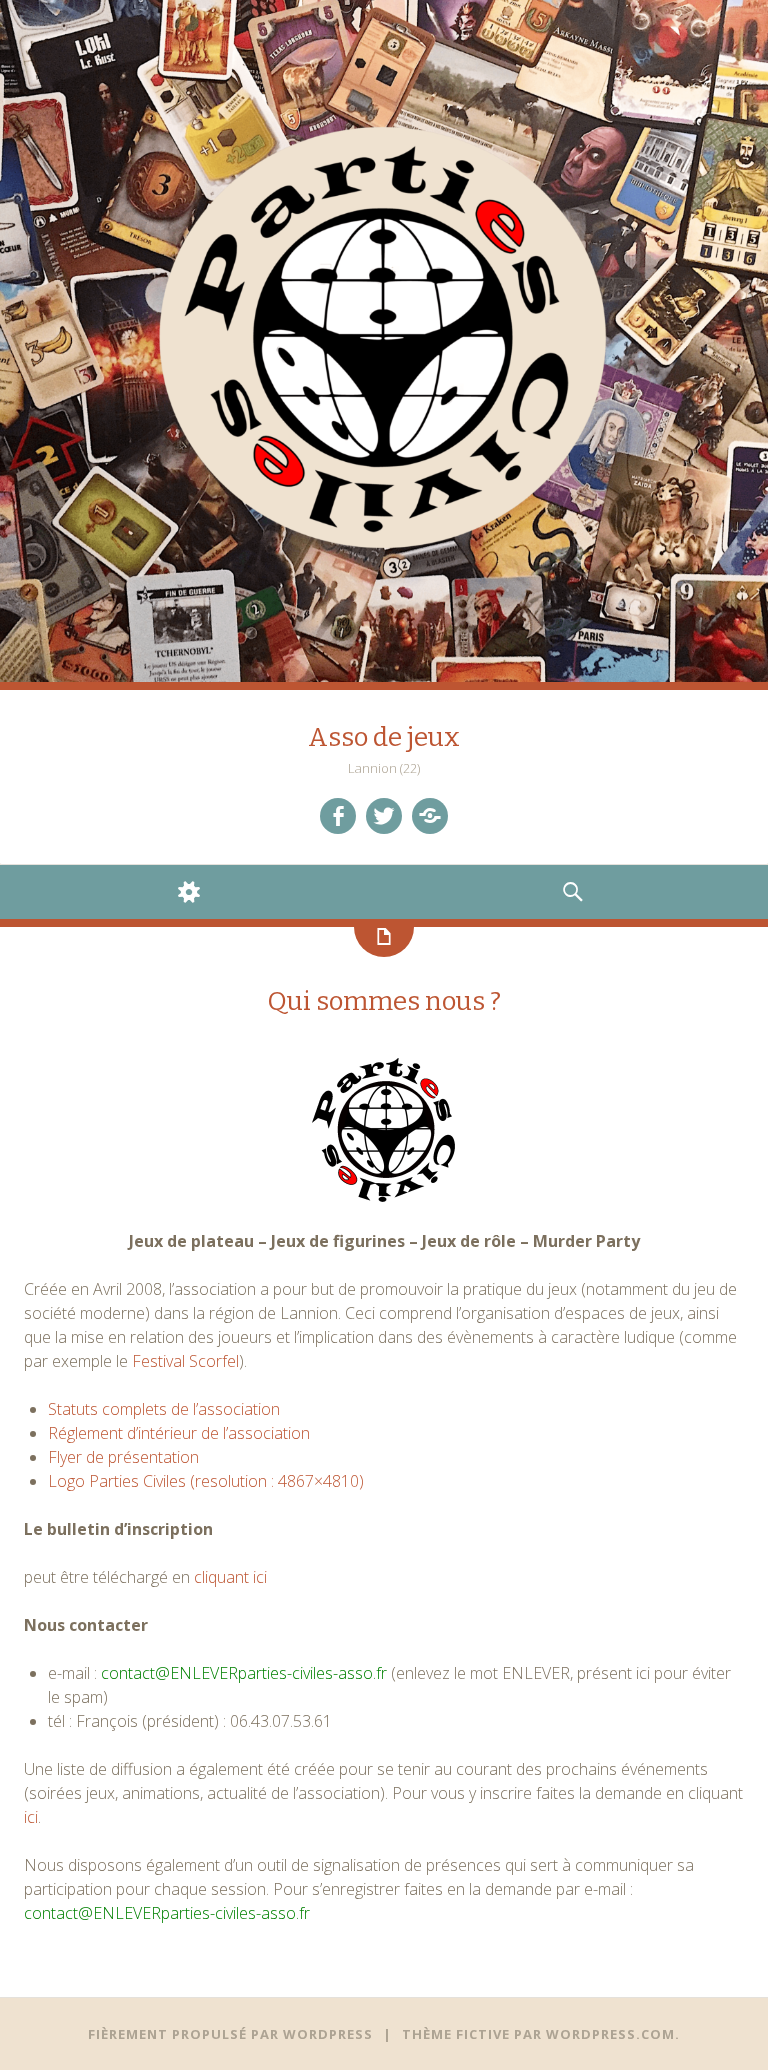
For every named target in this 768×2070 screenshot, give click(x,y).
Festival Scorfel (185, 1361)
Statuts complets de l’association (164, 1409)
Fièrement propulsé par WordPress (230, 2034)
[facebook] (338, 816)
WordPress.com (610, 2034)
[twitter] (384, 816)
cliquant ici (230, 1577)
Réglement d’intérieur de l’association (179, 1433)
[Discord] (430, 816)
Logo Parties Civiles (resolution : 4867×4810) (206, 1481)
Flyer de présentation (123, 1457)
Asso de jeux (384, 737)
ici (31, 1817)
